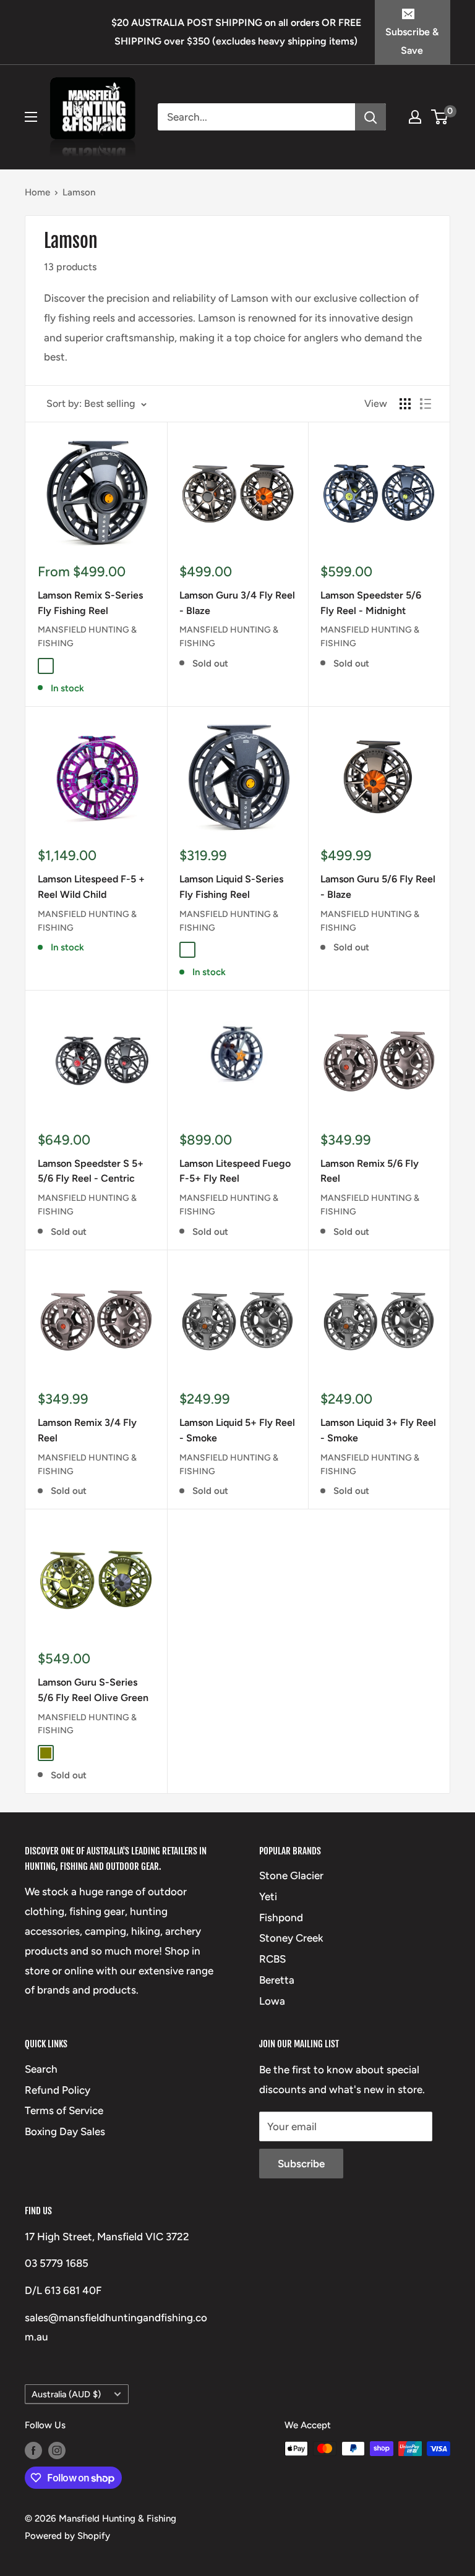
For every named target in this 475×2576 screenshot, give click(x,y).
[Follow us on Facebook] (33, 2450)
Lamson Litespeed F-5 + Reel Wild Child (91, 887)
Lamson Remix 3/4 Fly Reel (87, 1430)
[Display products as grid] (405, 404)
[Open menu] (31, 117)
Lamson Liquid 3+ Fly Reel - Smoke (378, 1430)
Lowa (272, 2001)
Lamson (79, 192)
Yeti (268, 1896)
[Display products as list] (426, 404)
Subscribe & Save (412, 41)
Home (37, 192)
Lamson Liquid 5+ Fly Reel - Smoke (237, 1430)
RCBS (272, 1959)
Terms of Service (64, 2110)
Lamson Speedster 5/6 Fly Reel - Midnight (371, 603)
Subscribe (301, 2164)
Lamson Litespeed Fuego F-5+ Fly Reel (235, 1171)
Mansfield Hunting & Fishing (87, 637)
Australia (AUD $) (66, 2394)
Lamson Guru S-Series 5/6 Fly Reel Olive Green (93, 1690)
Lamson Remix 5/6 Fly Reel (370, 1171)
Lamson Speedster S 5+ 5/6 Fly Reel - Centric (91, 1171)
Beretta (277, 1980)
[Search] (370, 117)
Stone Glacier (291, 1875)
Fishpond (281, 1917)
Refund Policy (58, 2090)
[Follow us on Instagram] (57, 2450)
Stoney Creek (291, 1938)
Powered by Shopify (67, 2536)
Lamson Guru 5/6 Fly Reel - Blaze (378, 887)
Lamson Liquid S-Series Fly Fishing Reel (231, 887)
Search (41, 2069)
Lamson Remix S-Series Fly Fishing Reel (90, 603)
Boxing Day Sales (65, 2131)
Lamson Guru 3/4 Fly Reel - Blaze (237, 603)
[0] (440, 117)
